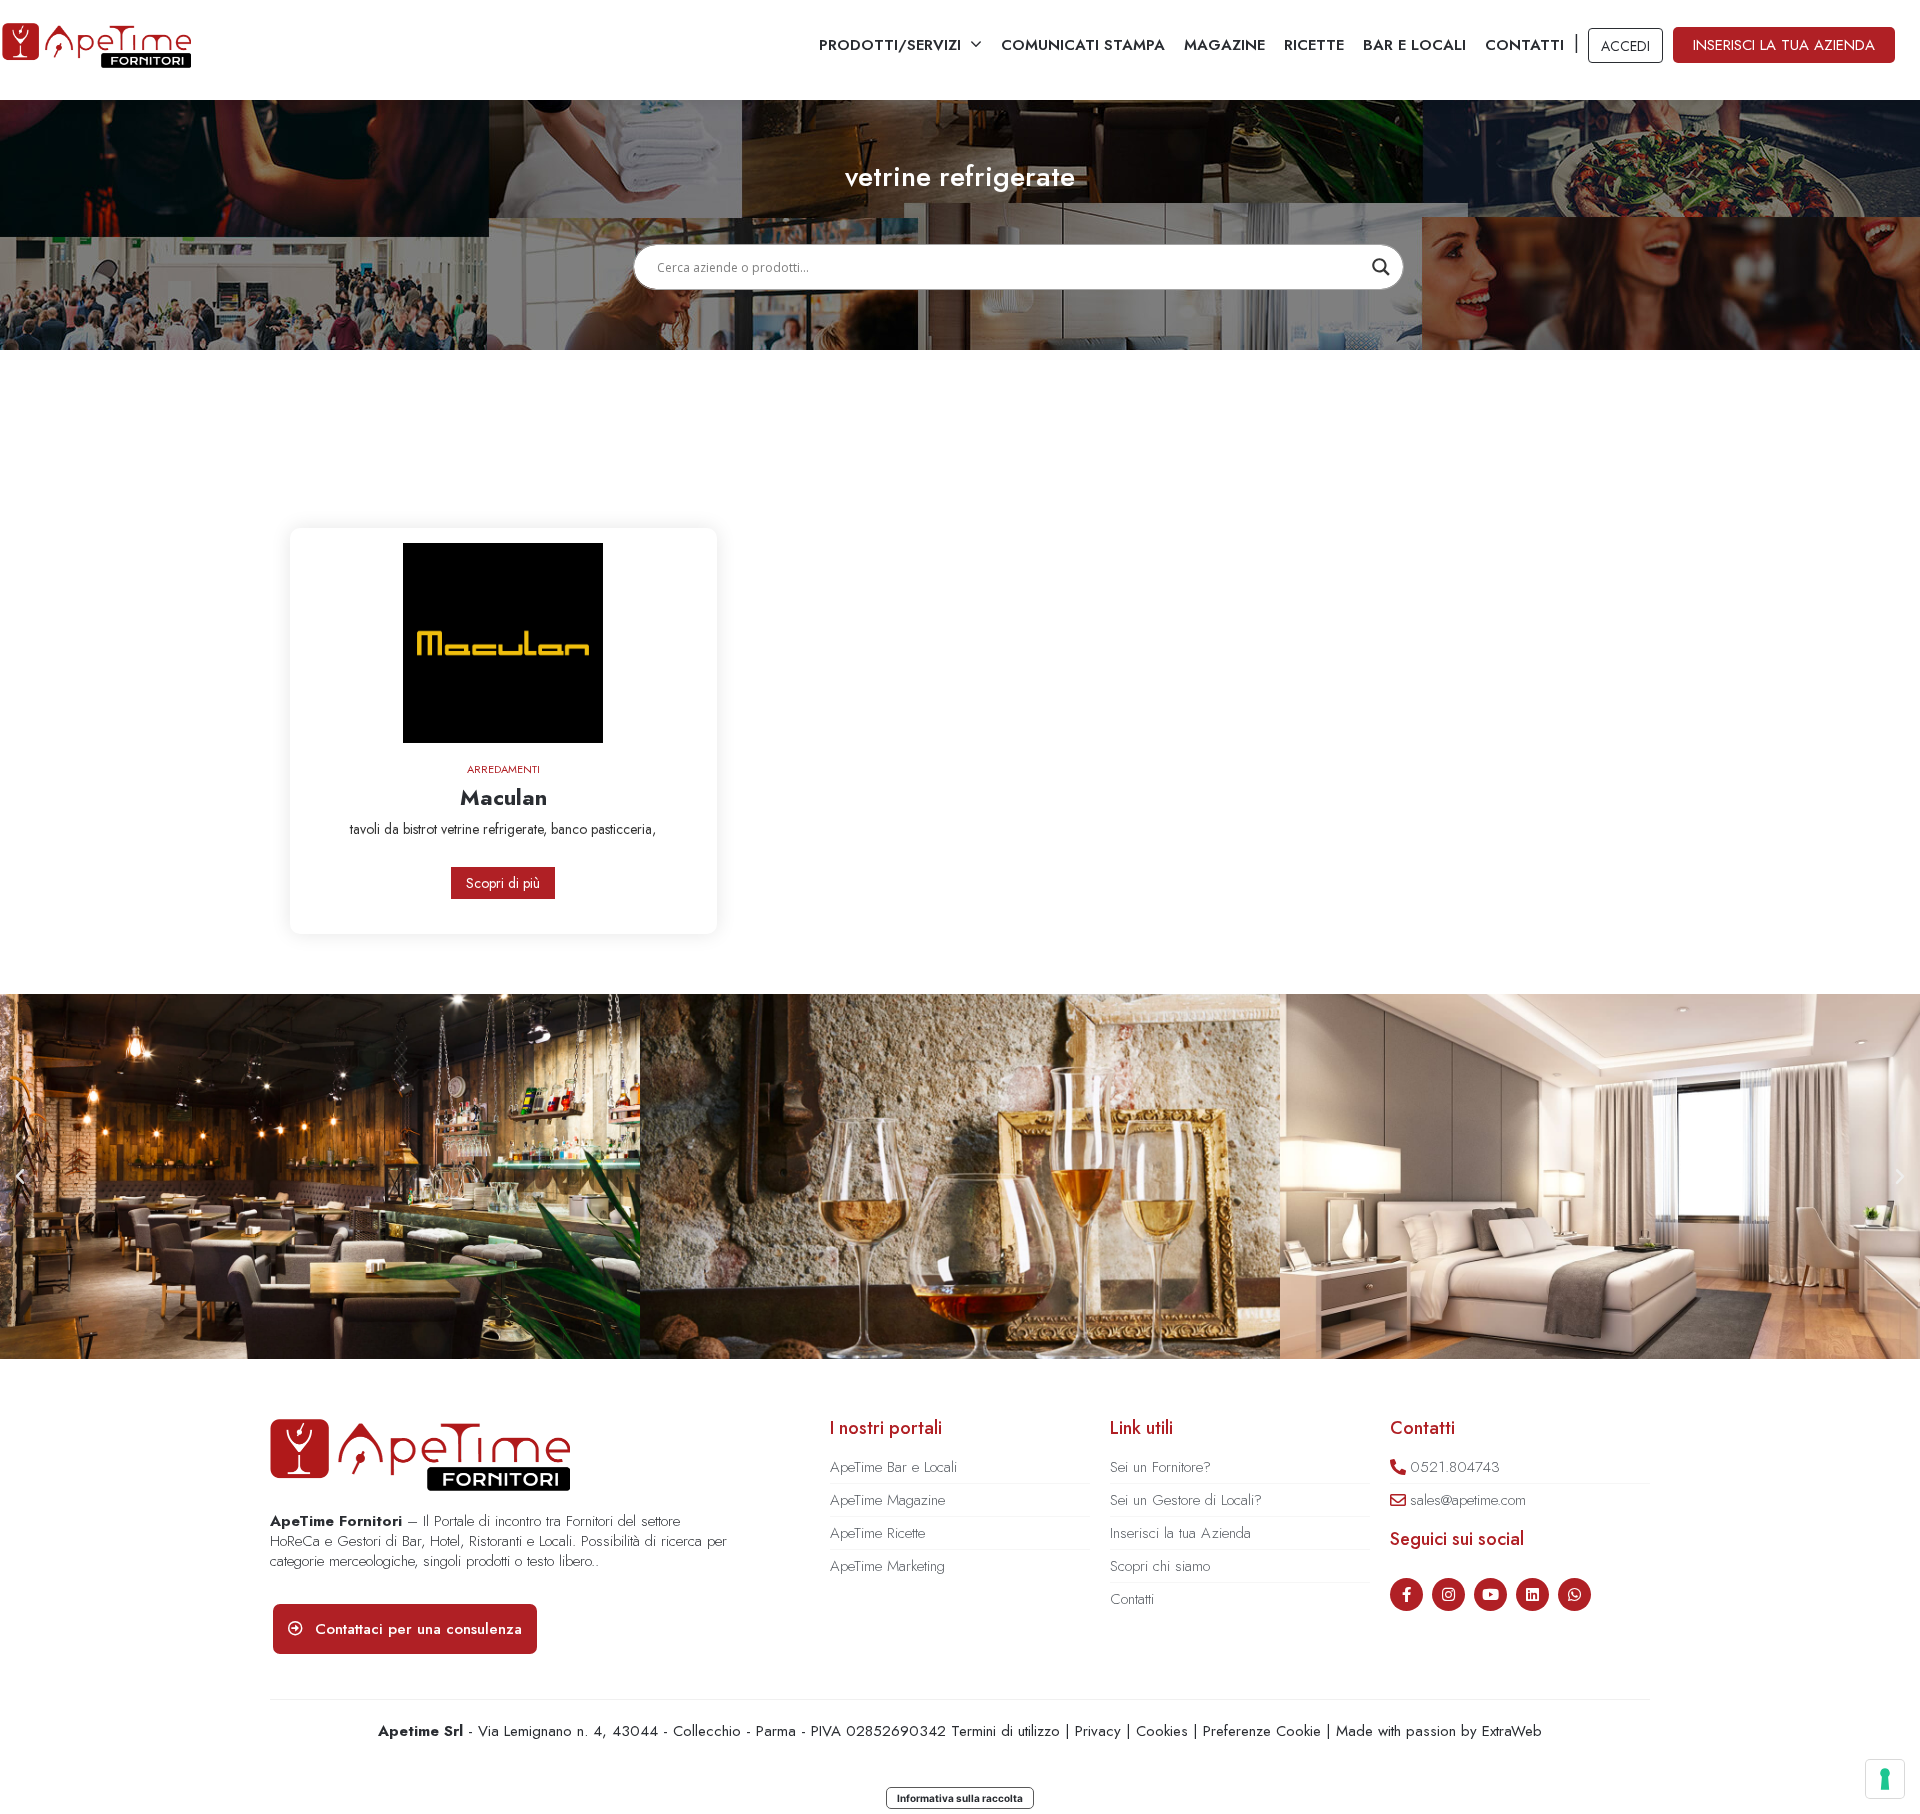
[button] (20, 1177)
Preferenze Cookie (1262, 1731)
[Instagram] (1448, 1594)
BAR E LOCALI (1414, 45)
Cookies (1162, 1731)
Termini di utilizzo (1005, 1731)
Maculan (503, 797)
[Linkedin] (1532, 1594)
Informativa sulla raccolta (960, 1798)
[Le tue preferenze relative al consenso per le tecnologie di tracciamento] (1885, 1779)
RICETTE (1314, 45)
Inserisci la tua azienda (1784, 45)
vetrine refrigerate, (496, 829)
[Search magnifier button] (1381, 267)
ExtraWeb (1512, 1731)
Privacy (1098, 1731)
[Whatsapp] (1574, 1594)
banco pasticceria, (603, 829)
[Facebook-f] (1406, 1594)
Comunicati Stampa (1083, 45)
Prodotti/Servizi (890, 45)
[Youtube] (1490, 1594)
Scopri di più (503, 883)
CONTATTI (1524, 45)
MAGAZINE (1224, 45)
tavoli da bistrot (395, 829)
